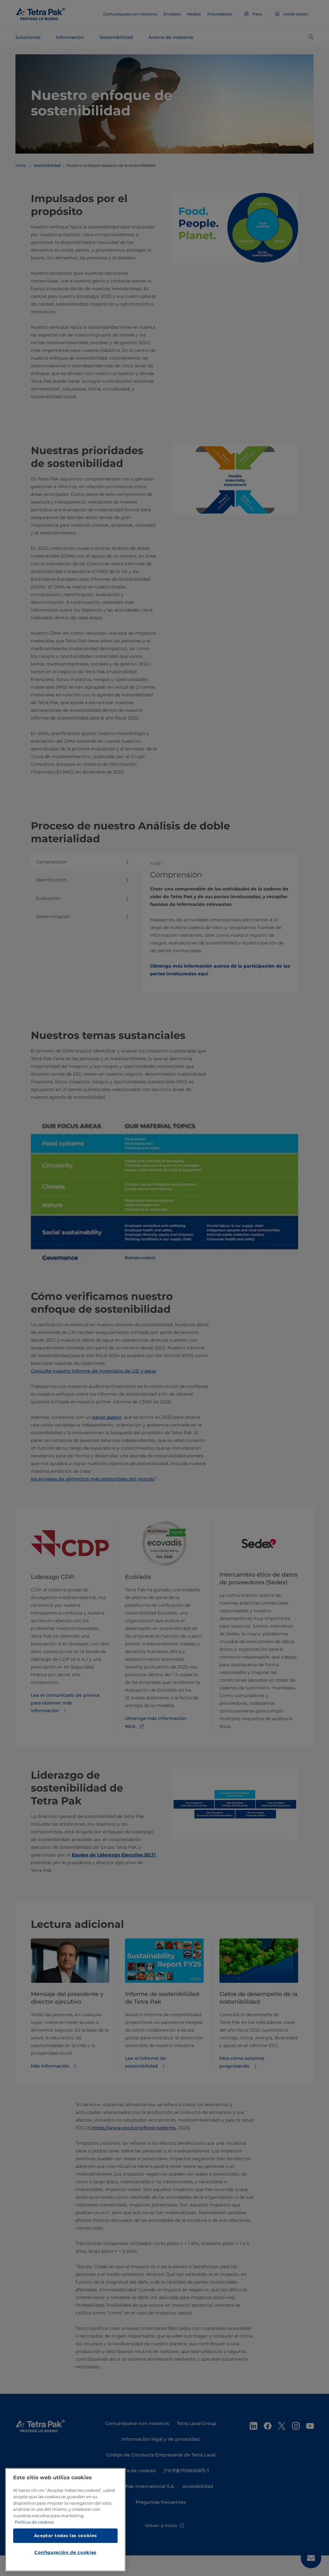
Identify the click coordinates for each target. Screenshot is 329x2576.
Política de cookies (34, 2522)
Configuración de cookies (65, 2552)
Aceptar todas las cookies (65, 2536)
